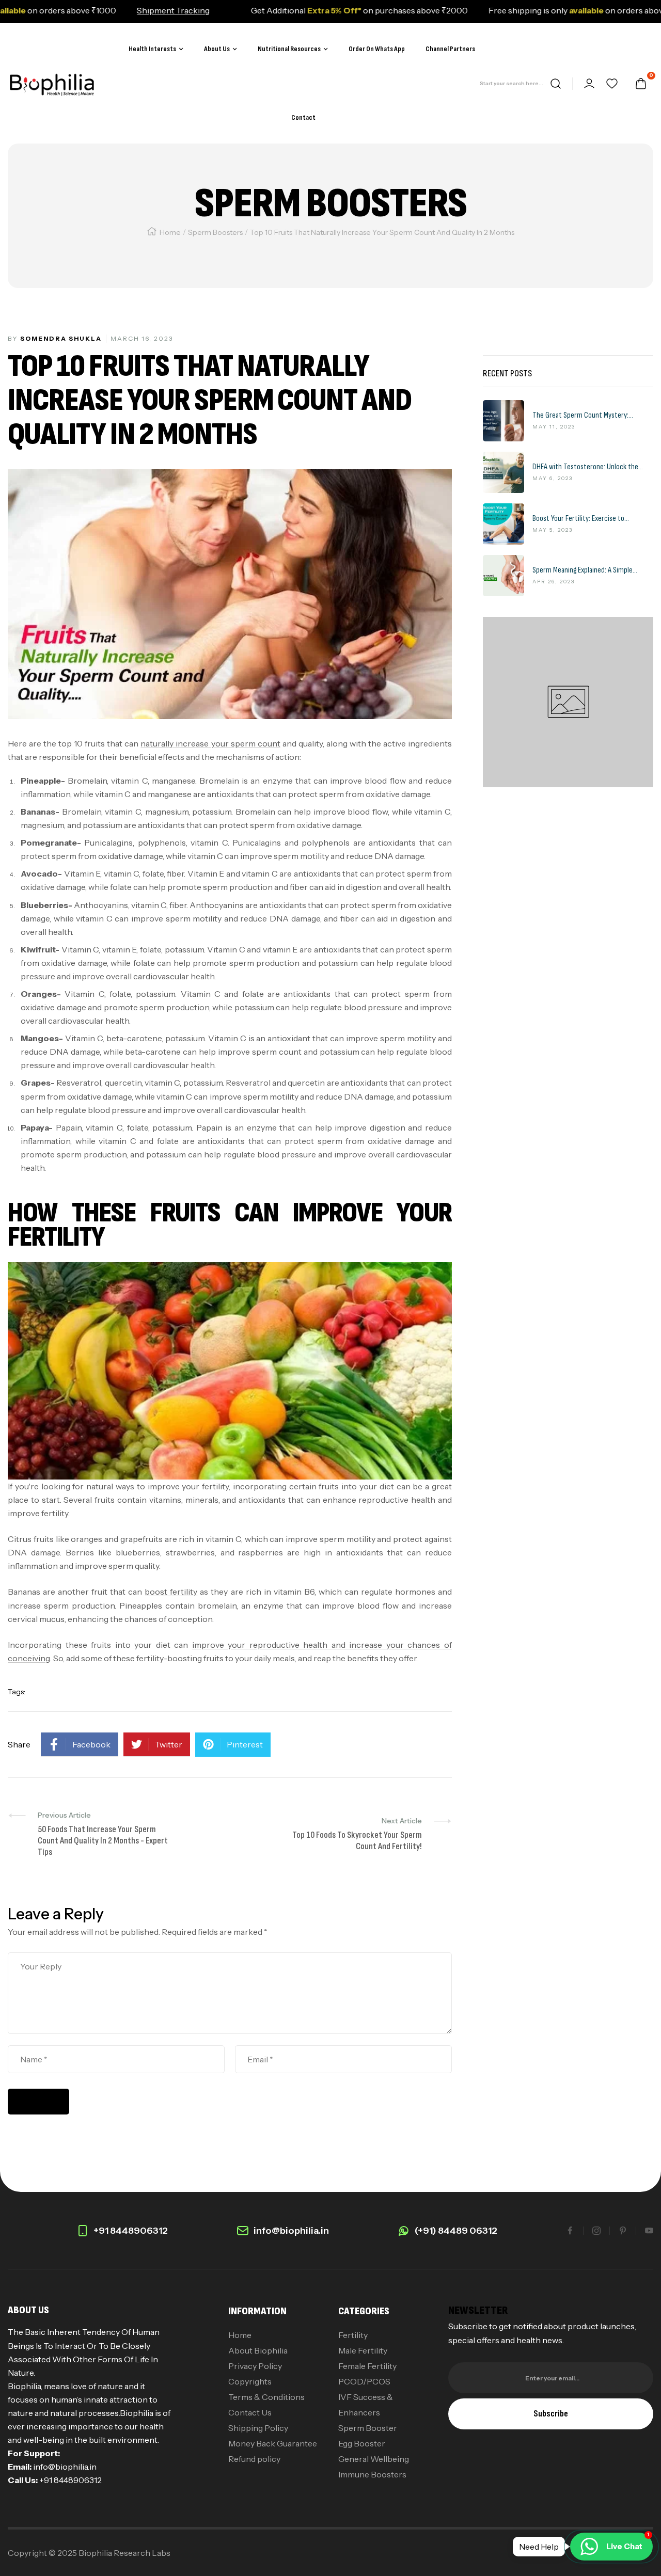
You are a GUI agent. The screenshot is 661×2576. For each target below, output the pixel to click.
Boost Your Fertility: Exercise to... (581, 519)
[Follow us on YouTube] (649, 2231)
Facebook (91, 1744)
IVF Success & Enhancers (366, 2405)
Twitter (169, 1744)
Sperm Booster (368, 2428)
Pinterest (245, 1744)
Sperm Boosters (215, 232)
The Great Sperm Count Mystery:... (583, 416)
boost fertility (171, 1592)
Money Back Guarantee (273, 2443)
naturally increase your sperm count (210, 743)
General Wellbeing (374, 2459)
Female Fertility (367, 2366)
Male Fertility (363, 2350)
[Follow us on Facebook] (570, 2231)
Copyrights (250, 2381)
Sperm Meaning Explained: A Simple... (585, 570)
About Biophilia (258, 2350)
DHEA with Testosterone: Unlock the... (588, 467)
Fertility (353, 2335)
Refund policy (254, 2459)
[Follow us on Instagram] (596, 2231)
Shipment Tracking (124, 10)
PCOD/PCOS (364, 2381)
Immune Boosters (372, 2474)
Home (170, 232)
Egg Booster (362, 2443)
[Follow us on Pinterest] (623, 2231)
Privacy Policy (255, 2366)
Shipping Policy (258, 2428)
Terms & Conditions (266, 2397)
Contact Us (250, 2412)
